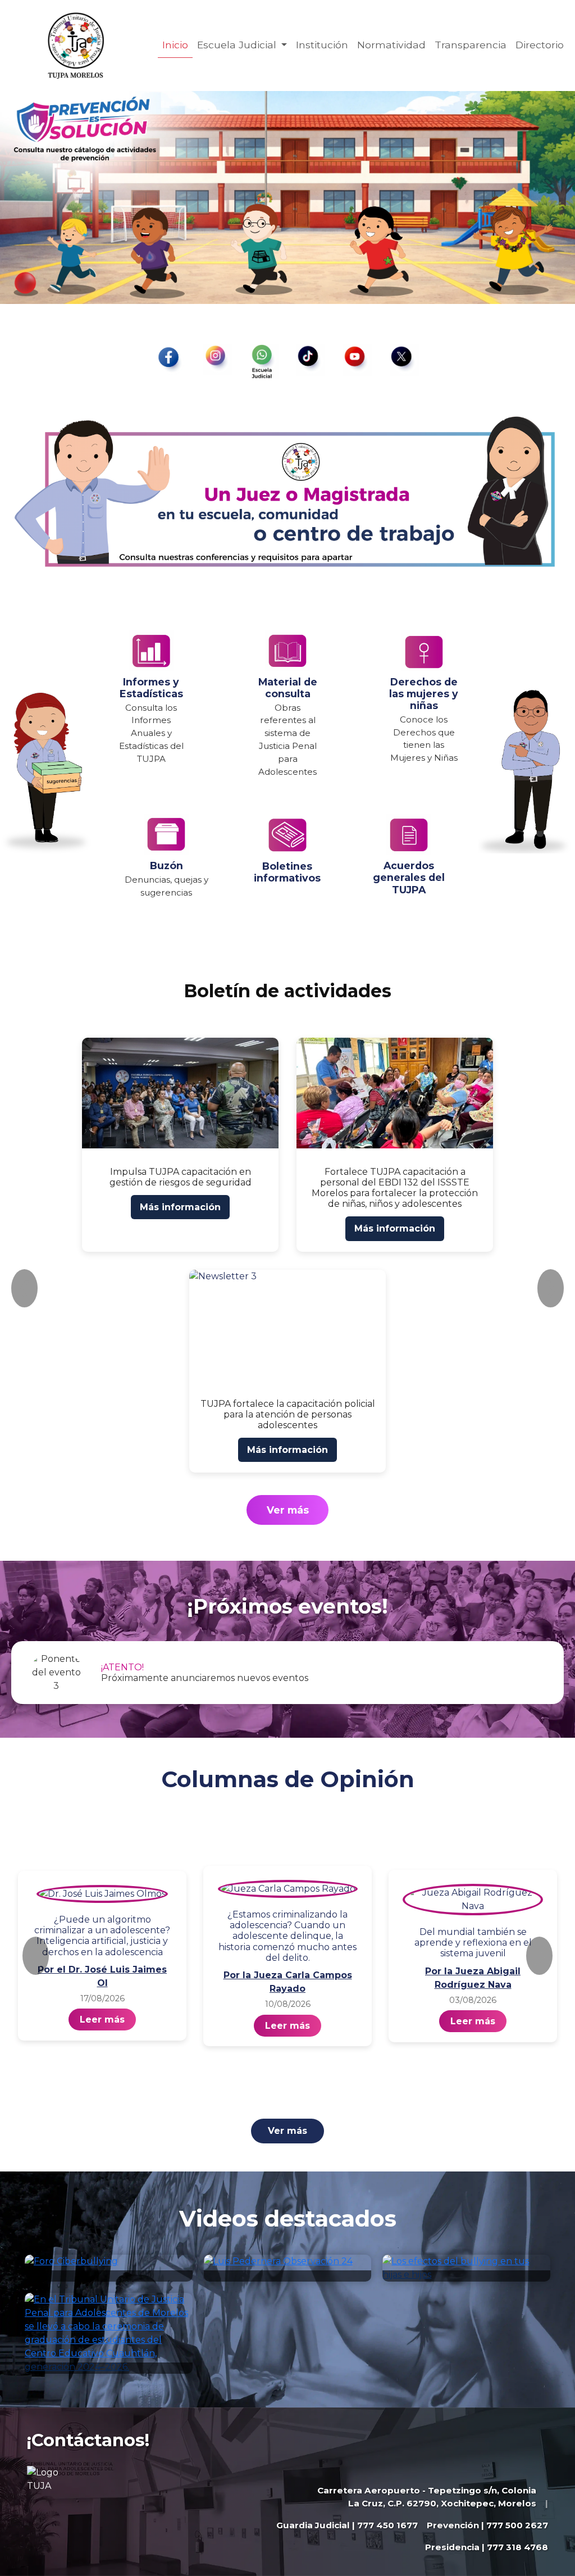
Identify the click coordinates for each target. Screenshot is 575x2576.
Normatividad (391, 45)
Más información (180, 1207)
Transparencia (471, 45)
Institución (322, 45)
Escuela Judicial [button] (238, 45)
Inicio (175, 45)
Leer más (102, 2020)
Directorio (540, 45)
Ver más (288, 1510)
